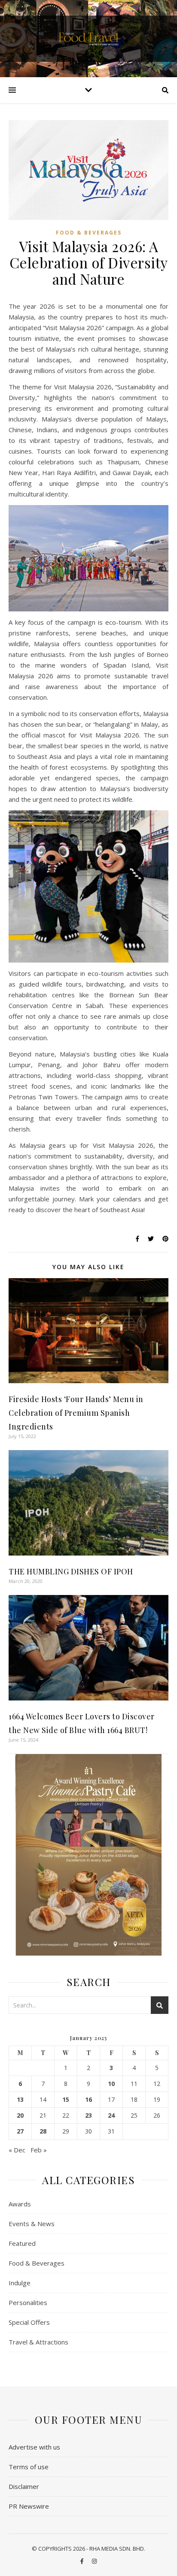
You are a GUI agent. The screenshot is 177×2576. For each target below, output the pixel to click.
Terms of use (29, 2467)
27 (20, 2131)
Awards (20, 2204)
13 (20, 2100)
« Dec (17, 2150)
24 (111, 2116)
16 (88, 2100)
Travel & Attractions (38, 2342)
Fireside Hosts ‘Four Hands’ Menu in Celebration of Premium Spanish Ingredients (76, 1413)
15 (66, 2100)
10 (111, 2084)
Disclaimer (24, 2486)
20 (20, 2116)
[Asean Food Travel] (88, 38)
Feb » (39, 2150)
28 (43, 2131)
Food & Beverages (89, 233)
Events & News (32, 2224)
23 (88, 2116)
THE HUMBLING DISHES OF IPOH (71, 1571)
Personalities (28, 2302)
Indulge (20, 2283)
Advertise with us (34, 2447)
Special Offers (29, 2322)
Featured (22, 2243)
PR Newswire (29, 2506)
